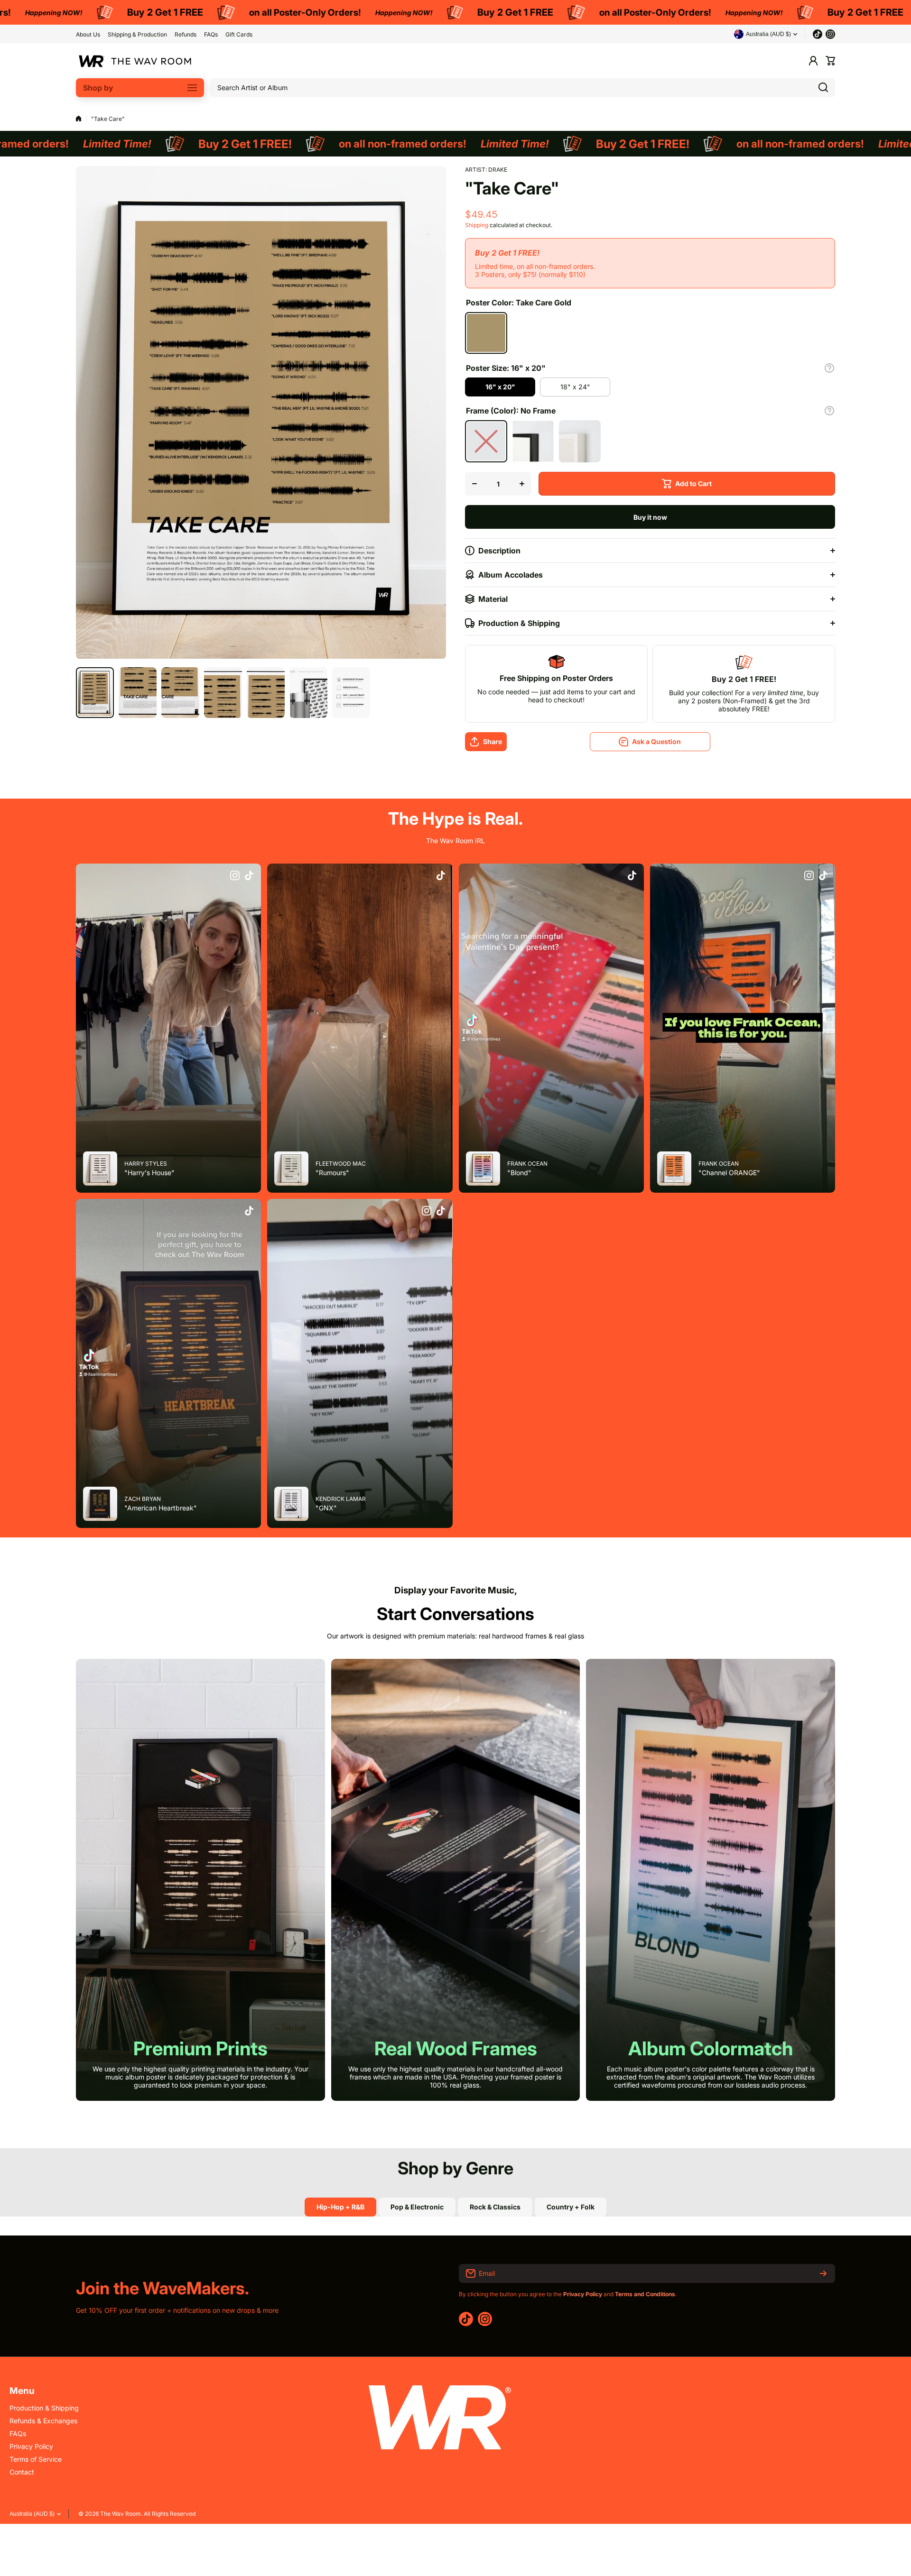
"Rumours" (332, 1173)
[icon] (235, 876)
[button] (830, 61)
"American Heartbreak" (161, 1508)
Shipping (477, 225)
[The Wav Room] (135, 61)
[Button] (829, 368)
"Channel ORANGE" (729, 1173)
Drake (498, 170)
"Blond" (519, 1173)
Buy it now (650, 517)
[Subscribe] (823, 2273)
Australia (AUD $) (32, 2514)
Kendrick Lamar (341, 1499)
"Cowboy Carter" (85, 1283)
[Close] (163, 1274)
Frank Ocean (527, 1164)
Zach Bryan (143, 1499)
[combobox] (523, 88)
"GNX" (326, 1508)
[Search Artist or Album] (823, 88)
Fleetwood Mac (341, 1164)
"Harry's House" (149, 1173)
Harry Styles (146, 1164)
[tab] (417, 2207)
